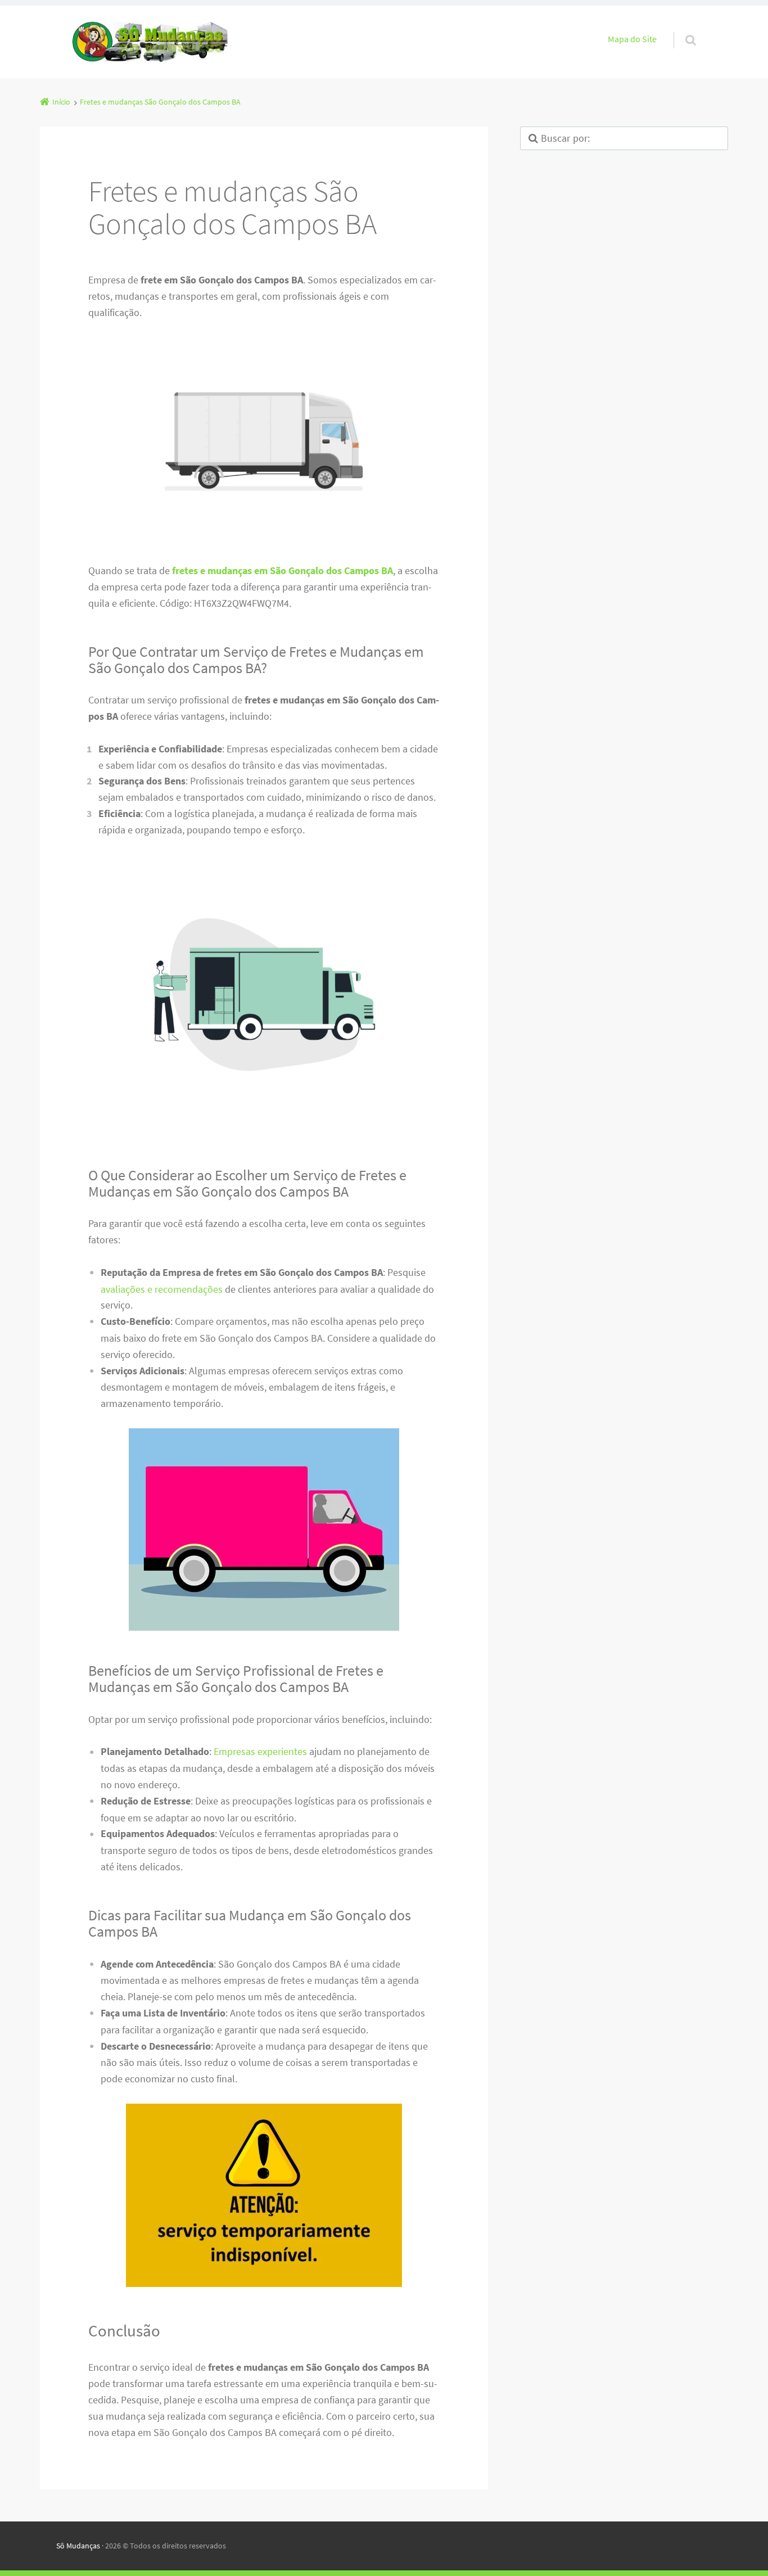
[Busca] (680, 29)
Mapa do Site (632, 39)
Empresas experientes (260, 1751)
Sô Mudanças (78, 2546)
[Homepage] (151, 42)
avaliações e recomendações (162, 1289)
